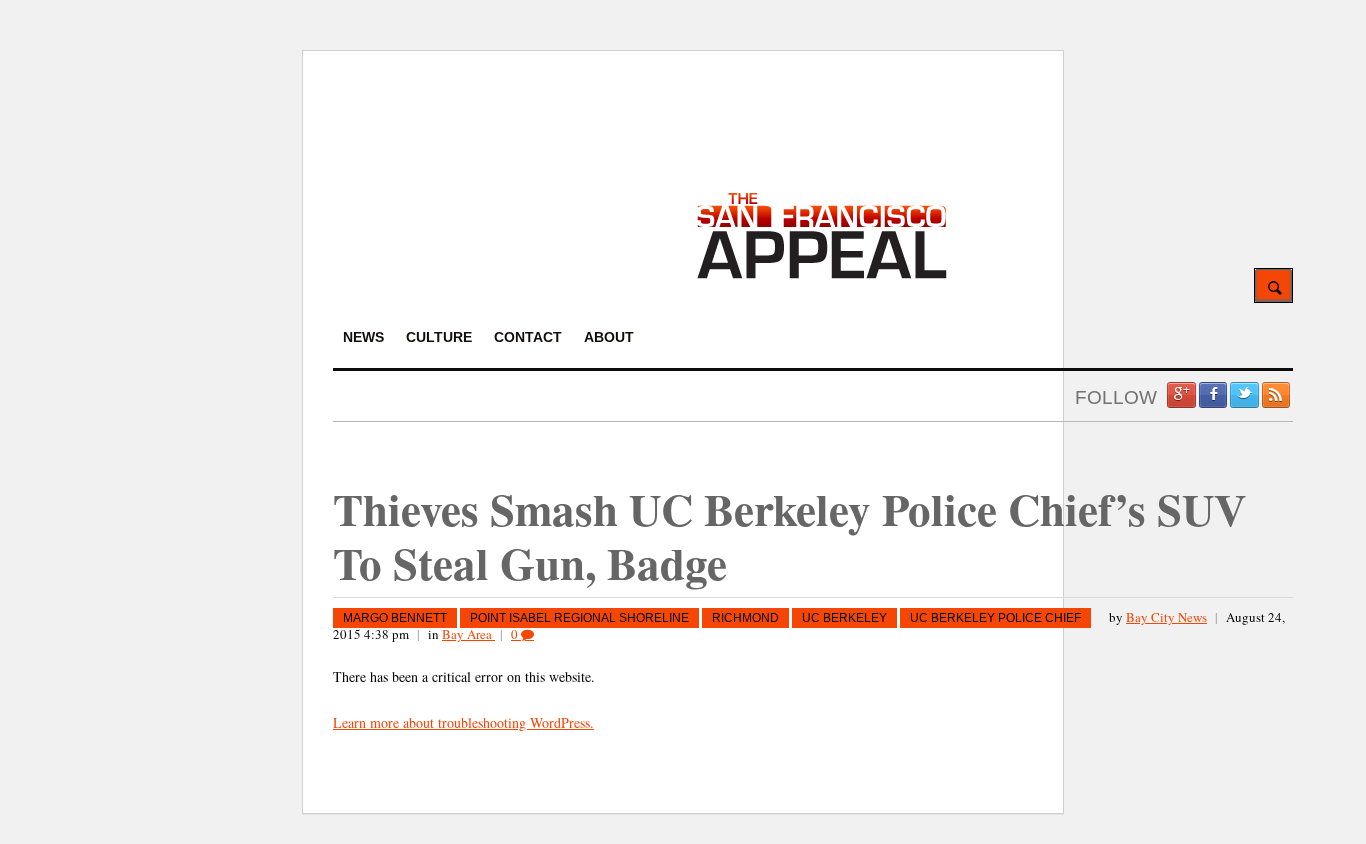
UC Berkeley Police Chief (995, 618)
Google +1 (1181, 395)
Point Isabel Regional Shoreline (579, 618)
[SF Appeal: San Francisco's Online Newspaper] (822, 275)
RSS (1276, 395)
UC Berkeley (844, 618)
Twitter (1244, 395)
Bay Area (468, 634)
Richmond (745, 618)
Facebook (1213, 395)
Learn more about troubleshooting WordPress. (463, 722)
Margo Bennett (395, 618)
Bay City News (1166, 617)
